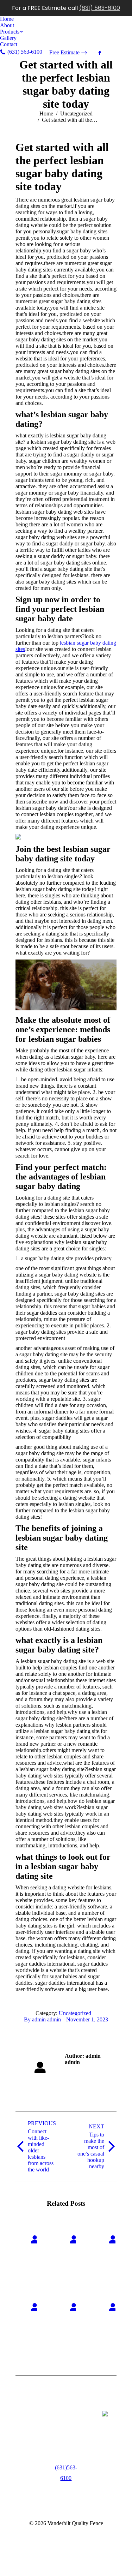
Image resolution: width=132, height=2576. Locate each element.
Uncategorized (75, 2013)
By (42, 2019)
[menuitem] (7, 19)
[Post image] (35, 2239)
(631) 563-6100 (100, 8)
